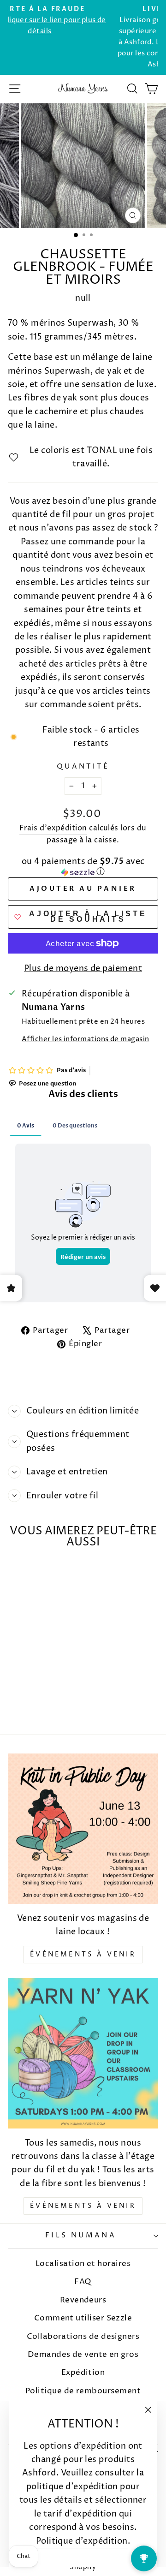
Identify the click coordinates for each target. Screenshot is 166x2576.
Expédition (83, 2373)
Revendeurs (83, 2300)
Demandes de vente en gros (83, 2355)
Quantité (83, 767)
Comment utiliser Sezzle (83, 2318)
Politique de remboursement (83, 2391)
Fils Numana (81, 2236)
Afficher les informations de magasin (86, 1039)
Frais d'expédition (53, 828)
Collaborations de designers (83, 2337)
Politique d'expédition (82, 2541)
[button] (83, 868)
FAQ (83, 2282)
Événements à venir (83, 1954)
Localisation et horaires (83, 2264)
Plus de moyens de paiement (83, 969)
